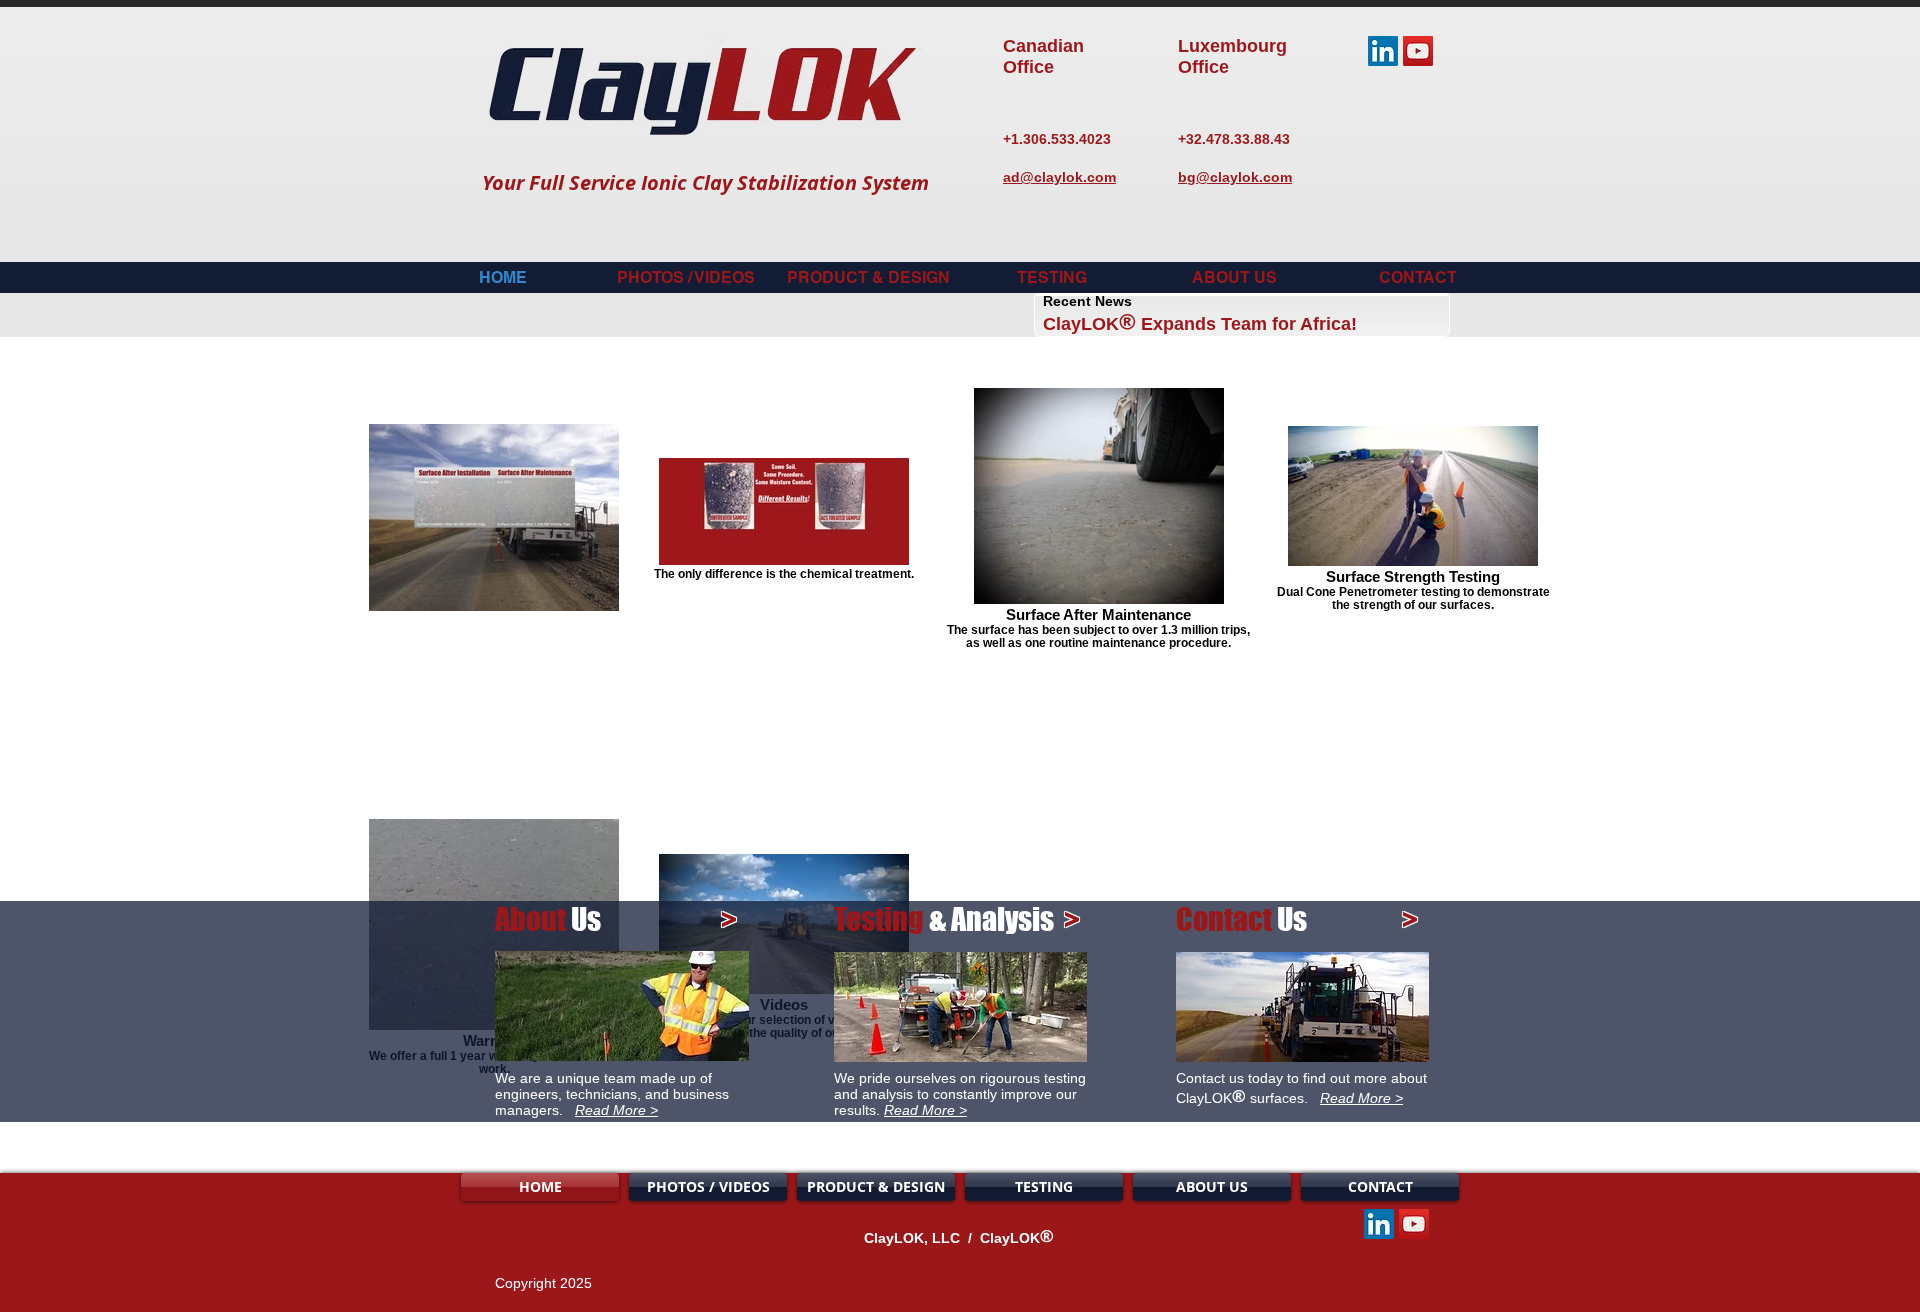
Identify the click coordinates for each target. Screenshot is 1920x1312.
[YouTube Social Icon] (1418, 51)
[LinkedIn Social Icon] (1383, 51)
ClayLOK (1081, 324)
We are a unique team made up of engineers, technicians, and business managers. (612, 1094)
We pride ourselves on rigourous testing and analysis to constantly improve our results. (960, 1094)
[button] (868, 277)
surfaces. (1283, 1098)
